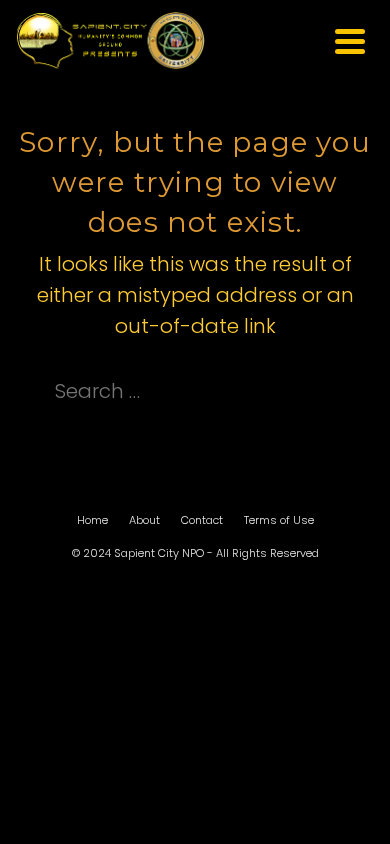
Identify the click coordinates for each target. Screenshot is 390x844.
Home (92, 520)
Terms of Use (279, 520)
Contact (202, 520)
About (144, 520)
